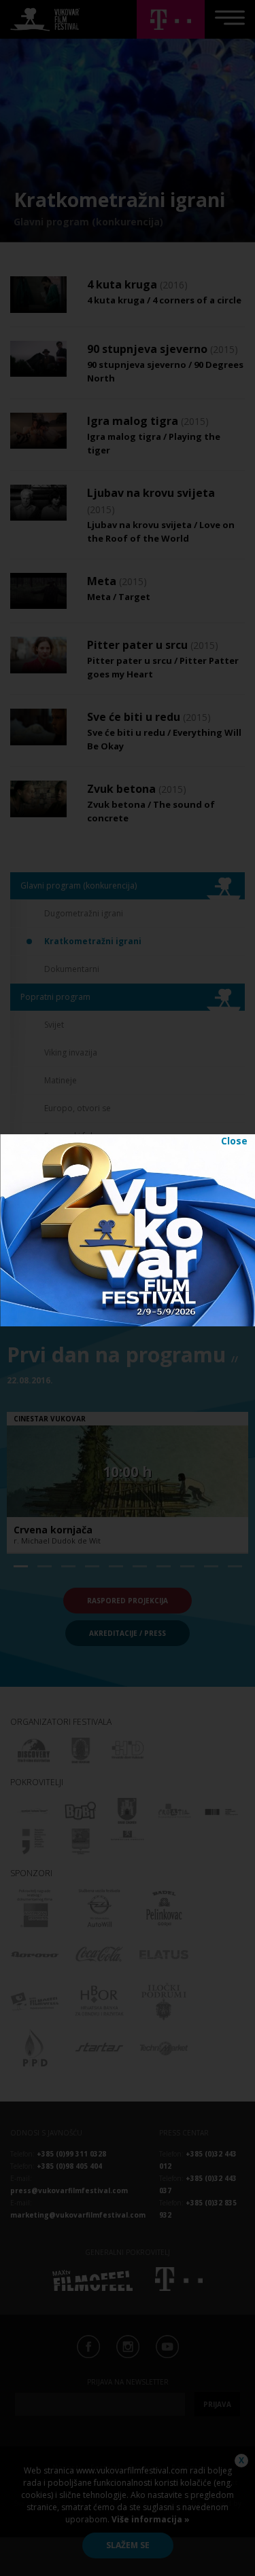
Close (234, 1141)
